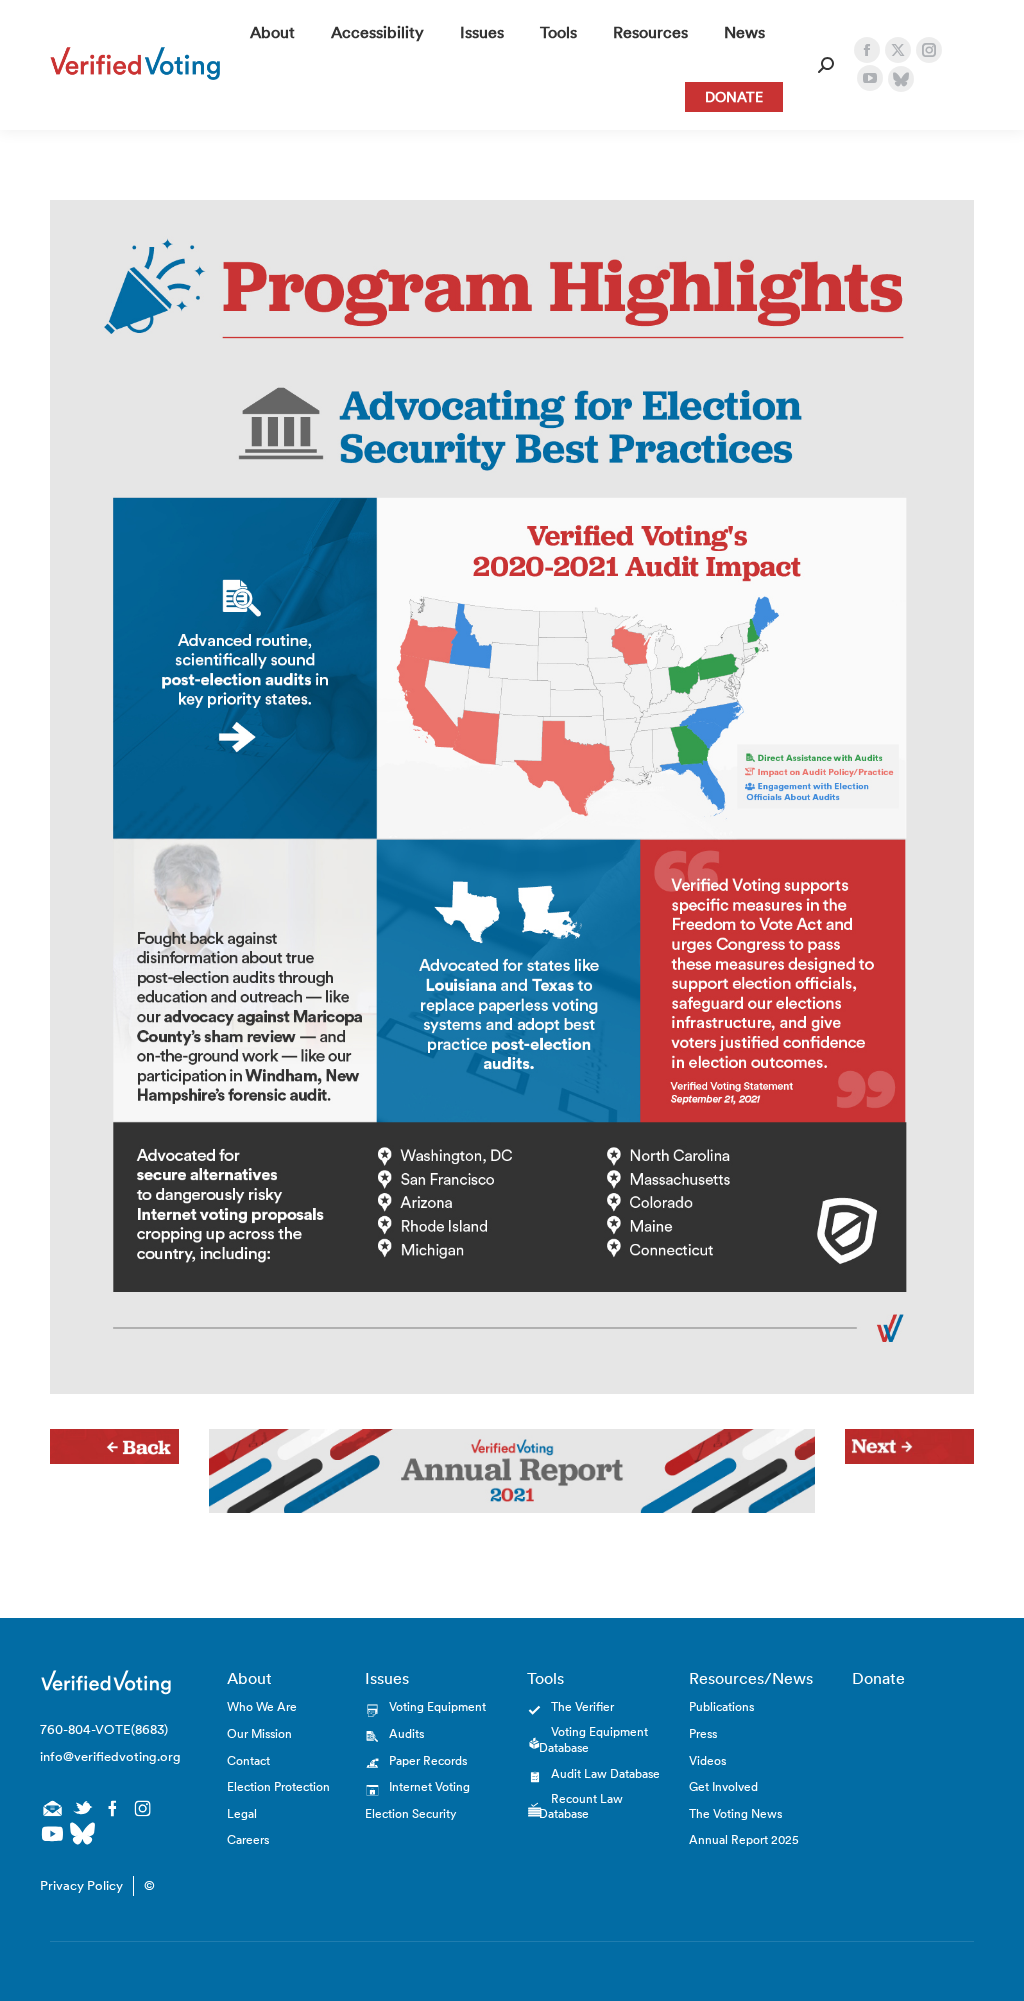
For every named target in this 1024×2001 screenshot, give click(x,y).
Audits (406, 1733)
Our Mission (259, 1733)
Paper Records (428, 1760)
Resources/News (751, 1678)
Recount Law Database (581, 1806)
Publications (721, 1706)
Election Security (410, 1813)
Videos (707, 1760)
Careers (248, 1839)
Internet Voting (429, 1786)
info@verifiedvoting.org (106, 1756)
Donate (878, 1678)
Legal (242, 1813)
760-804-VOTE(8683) (104, 1729)
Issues (387, 1678)
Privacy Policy (81, 1885)
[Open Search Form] (826, 65)
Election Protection (278, 1786)
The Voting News (735, 1813)
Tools (545, 1678)
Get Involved (723, 1786)
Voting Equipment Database (593, 1739)
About (249, 1678)
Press (703, 1733)
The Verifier (582, 1706)
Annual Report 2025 (744, 1839)
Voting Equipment (437, 1706)
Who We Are (262, 1706)
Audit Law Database (605, 1773)
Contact (248, 1760)
